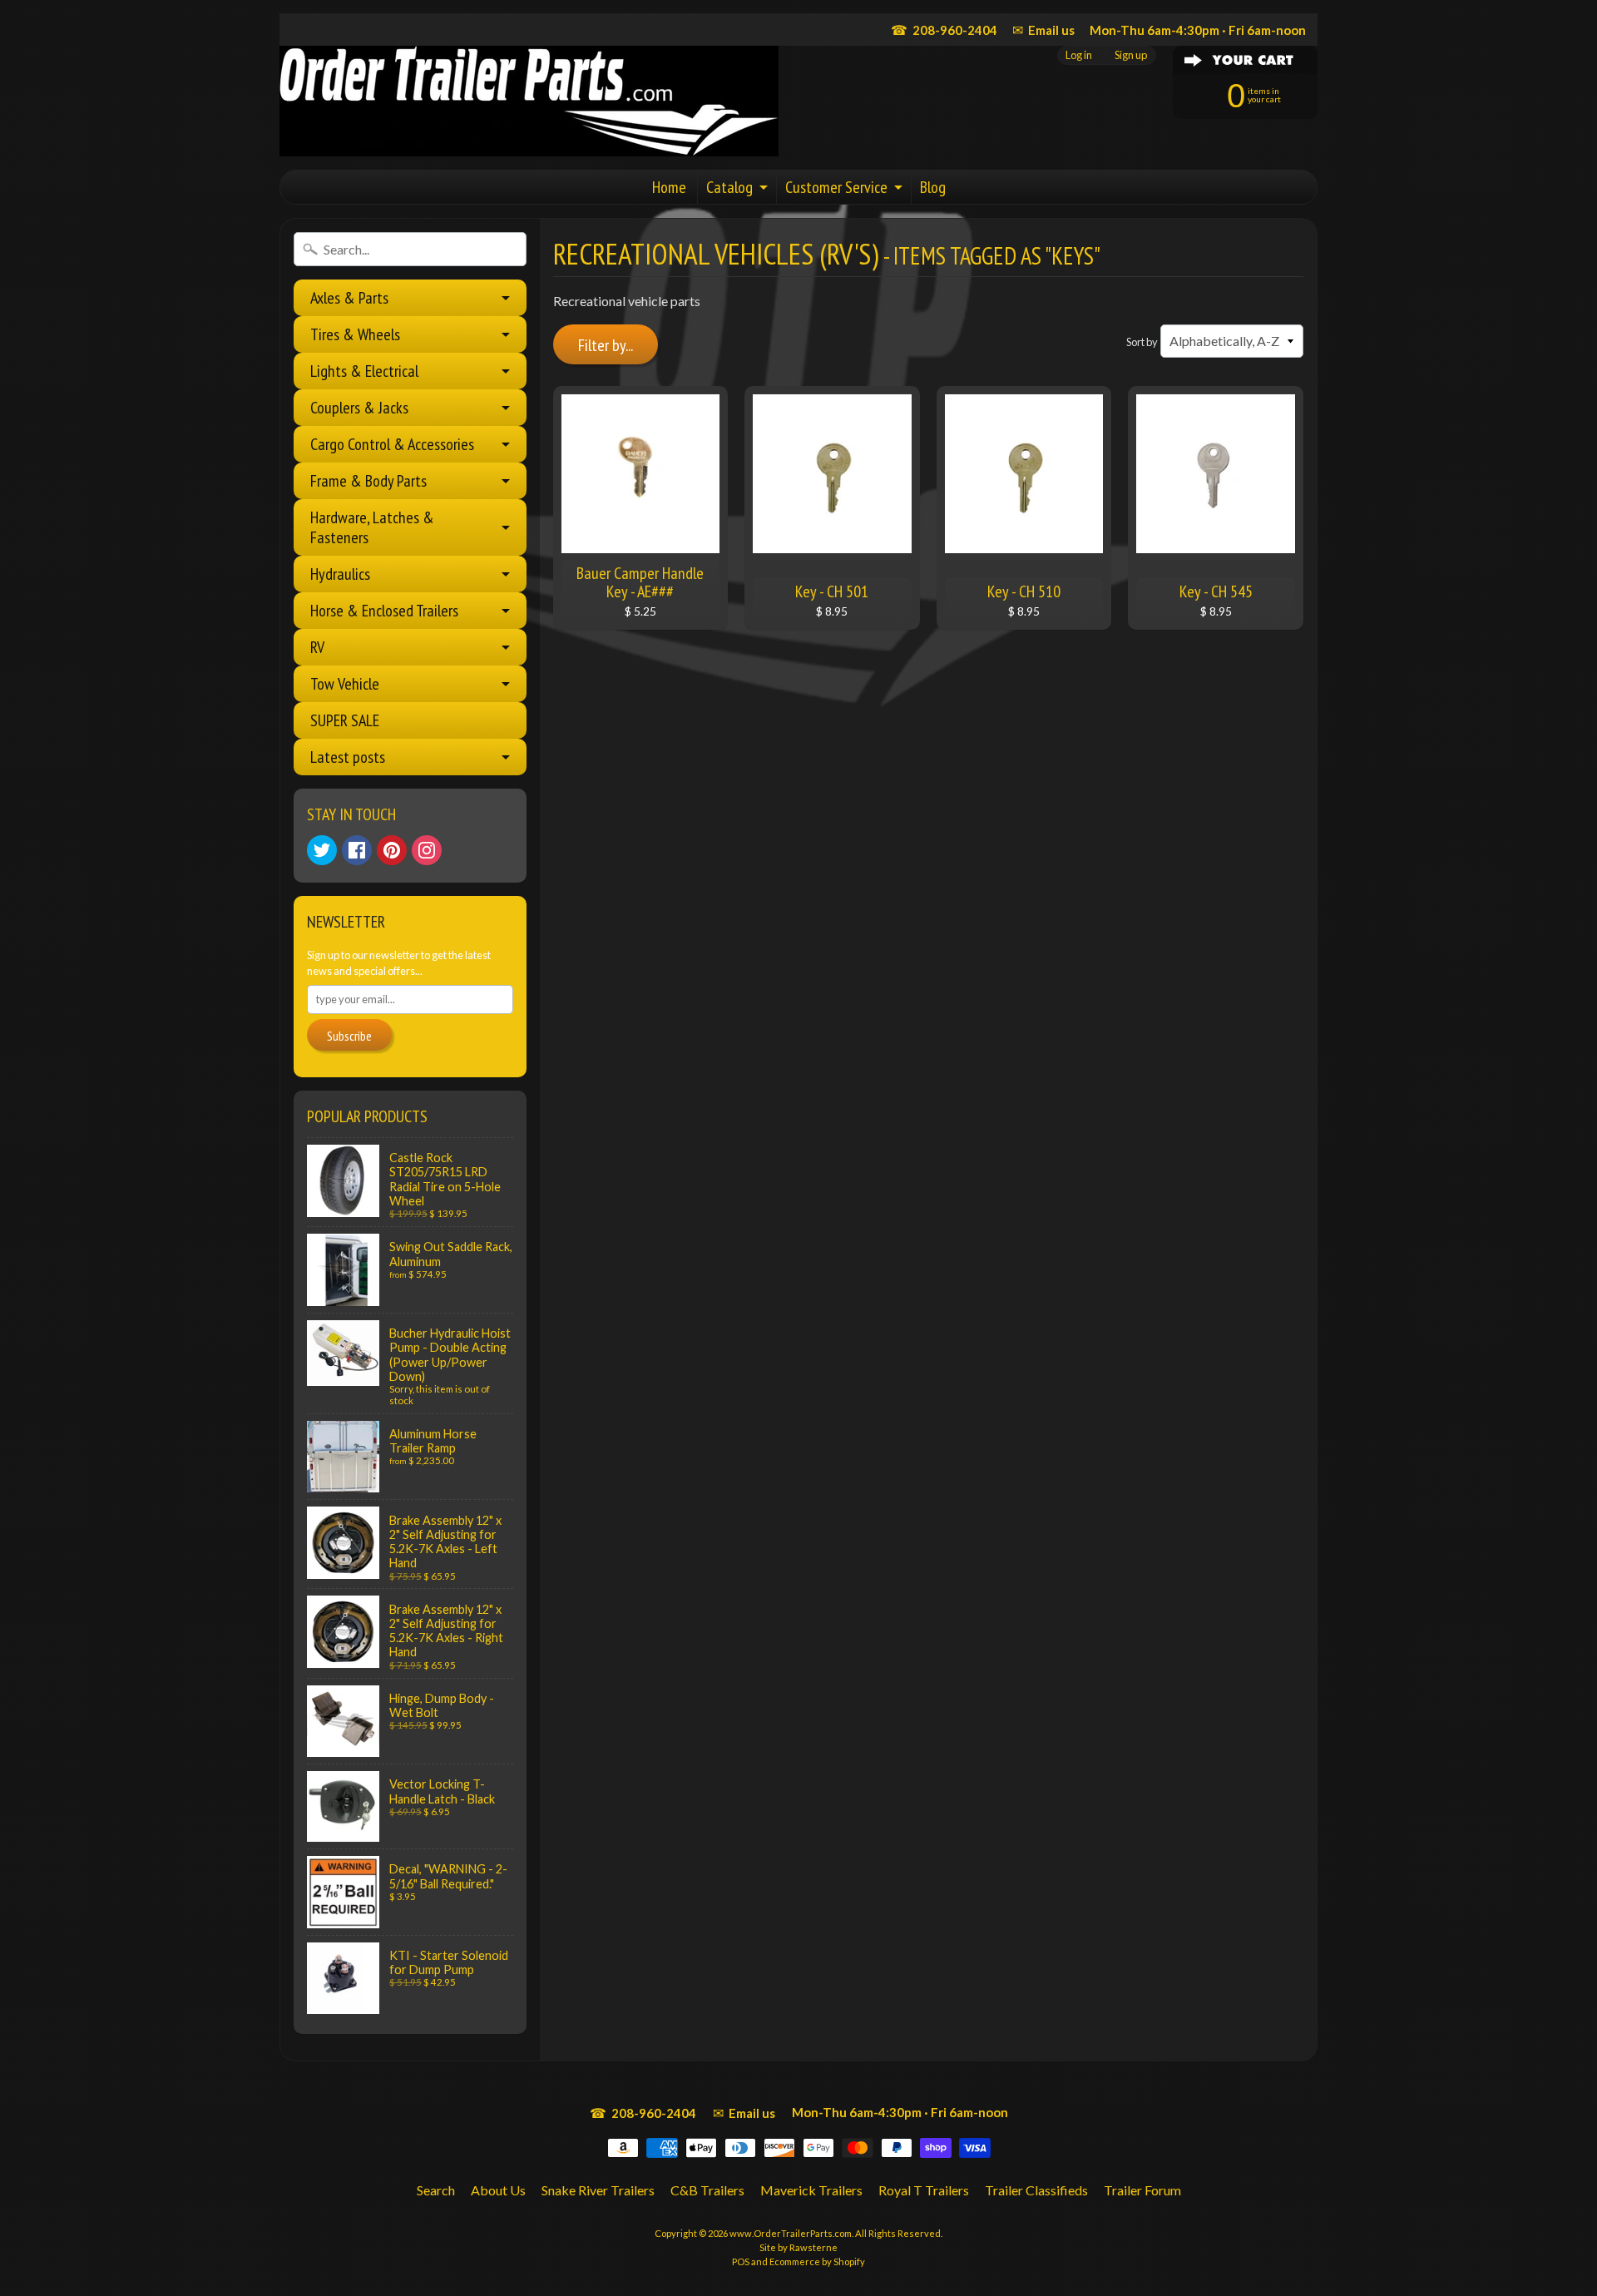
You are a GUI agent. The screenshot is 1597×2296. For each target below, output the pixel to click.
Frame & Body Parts (368, 481)
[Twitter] (322, 850)
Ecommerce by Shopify (817, 2261)
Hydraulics (340, 574)
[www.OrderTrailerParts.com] (529, 101)
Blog (933, 187)
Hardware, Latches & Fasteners (372, 527)
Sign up (1131, 55)
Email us (1043, 30)
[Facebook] (357, 850)
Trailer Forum (1142, 2190)
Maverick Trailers (811, 2190)
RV (317, 647)
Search (436, 2190)
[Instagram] (427, 850)
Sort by (1142, 342)
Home (669, 187)
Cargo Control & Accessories (392, 444)
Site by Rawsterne (798, 2247)
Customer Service (836, 187)
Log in (1079, 55)
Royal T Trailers (924, 2190)
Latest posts (348, 757)
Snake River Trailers (598, 2190)
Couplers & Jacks (359, 408)
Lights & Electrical (364, 371)
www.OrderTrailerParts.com (791, 2233)
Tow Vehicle (345, 684)
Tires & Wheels (355, 334)
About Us (498, 2190)
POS (741, 2261)
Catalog (729, 187)
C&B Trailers (707, 2190)
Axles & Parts (349, 298)
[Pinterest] (392, 850)
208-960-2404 (944, 30)
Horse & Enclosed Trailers (384, 611)
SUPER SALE (345, 720)
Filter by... (606, 345)
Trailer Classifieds (1036, 2190)
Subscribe (349, 1036)
